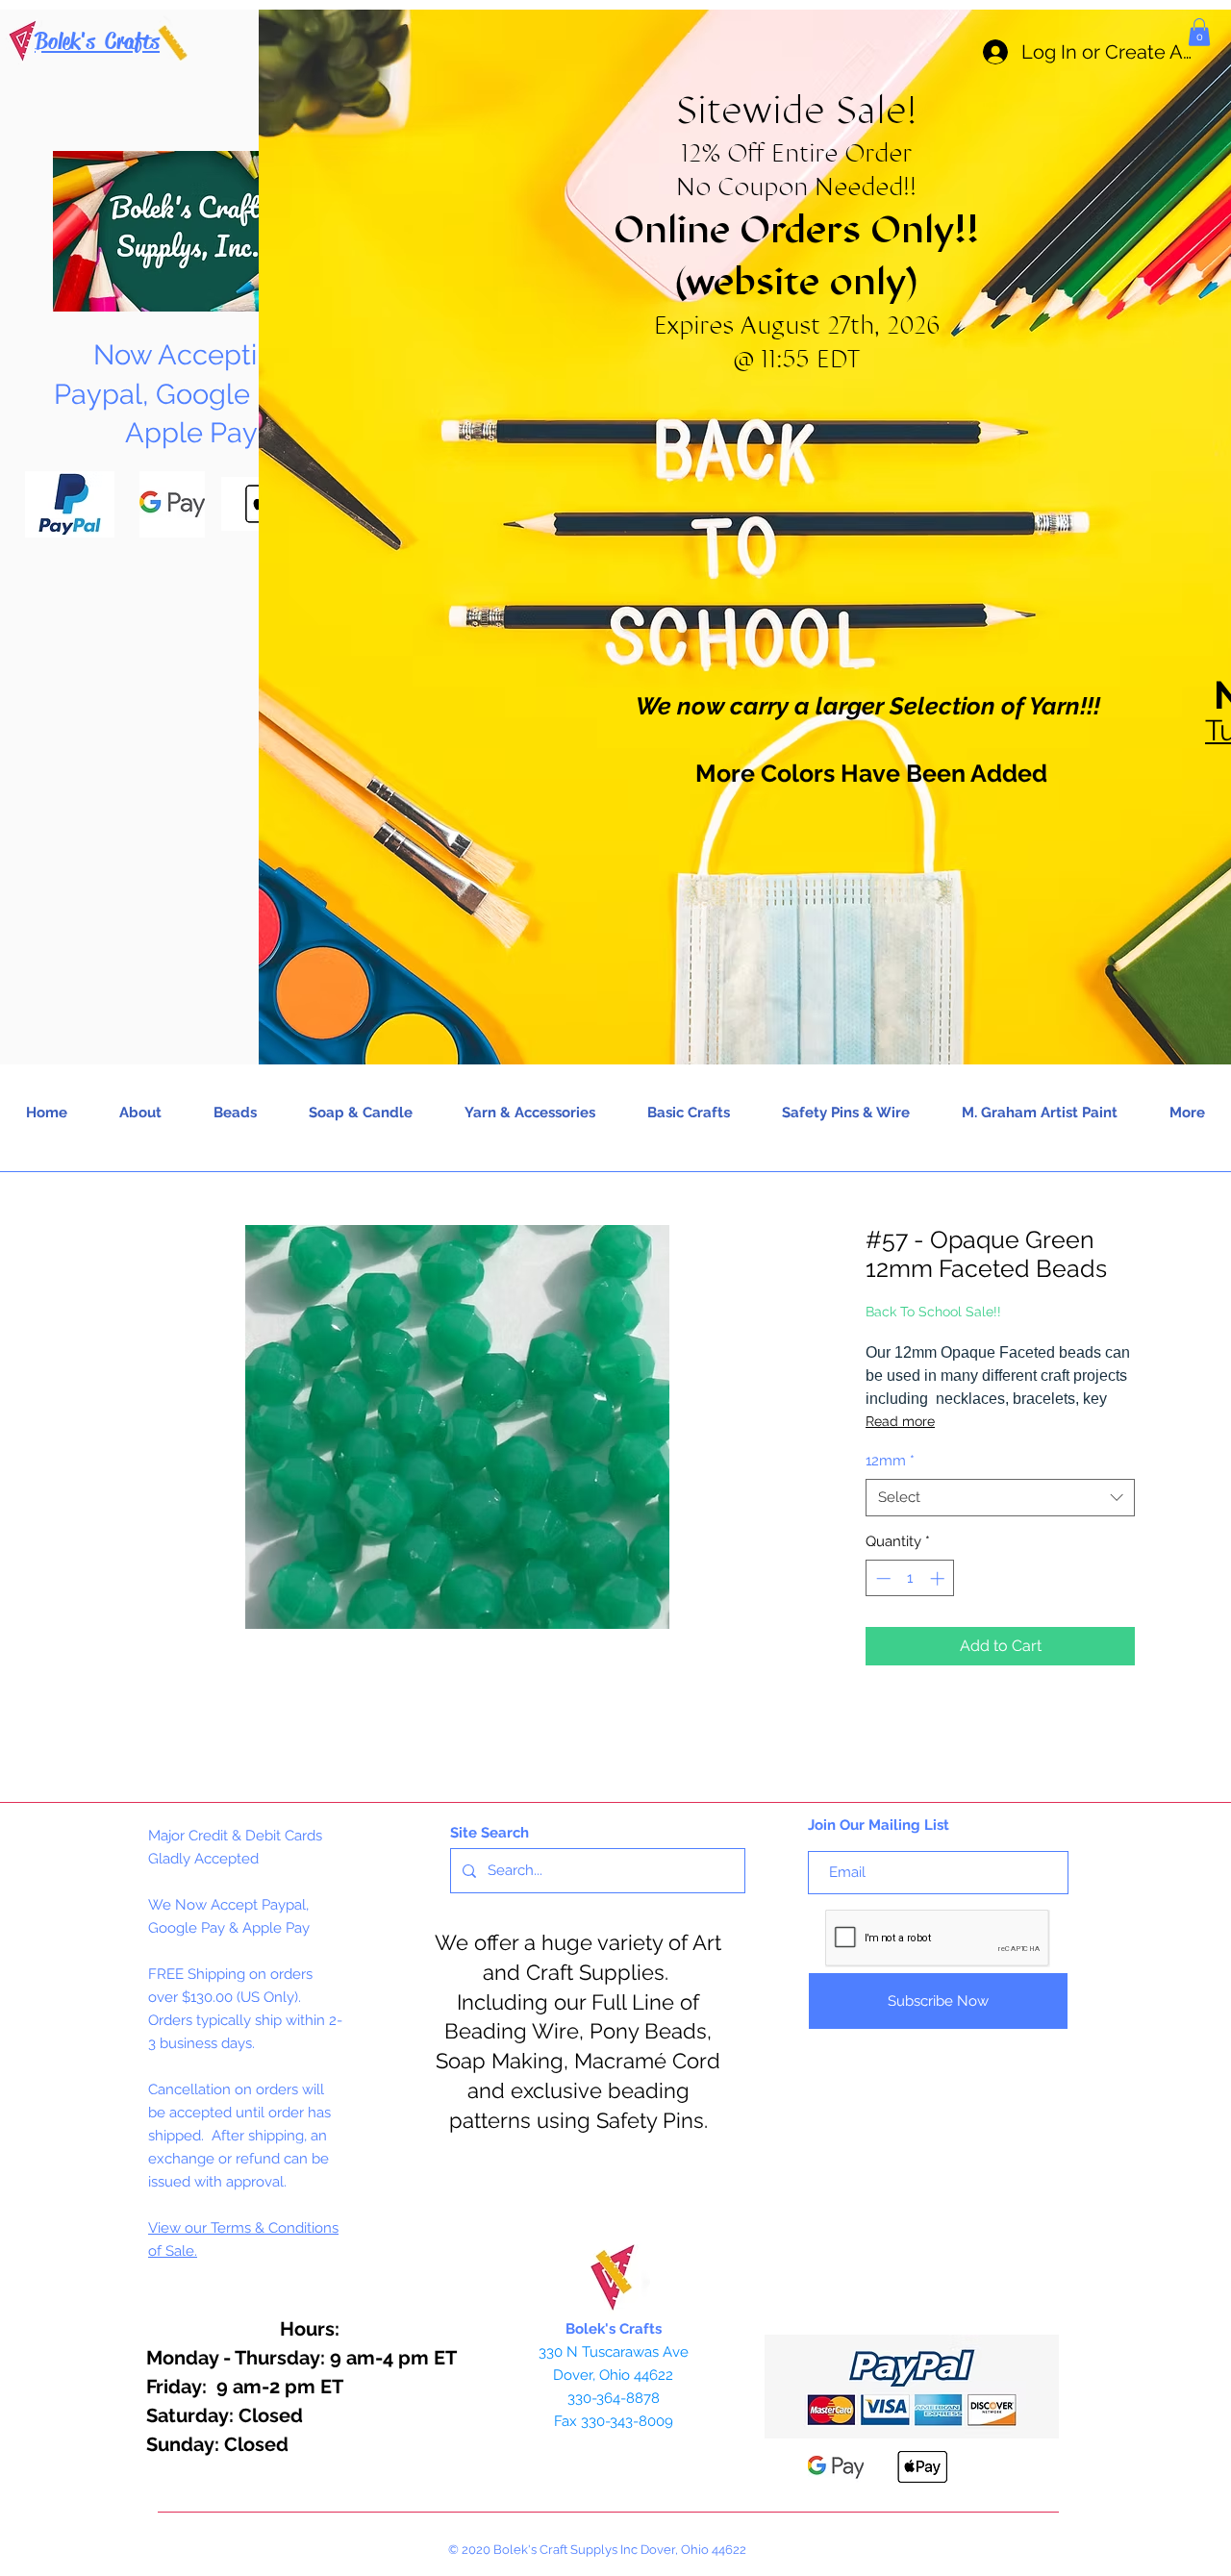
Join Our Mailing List (879, 1825)
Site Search (490, 1833)
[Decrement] (881, 1578)
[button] (1199, 32)
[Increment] (939, 1578)
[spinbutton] (910, 1578)
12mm (890, 1461)
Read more (900, 1421)
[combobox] (1000, 1498)
